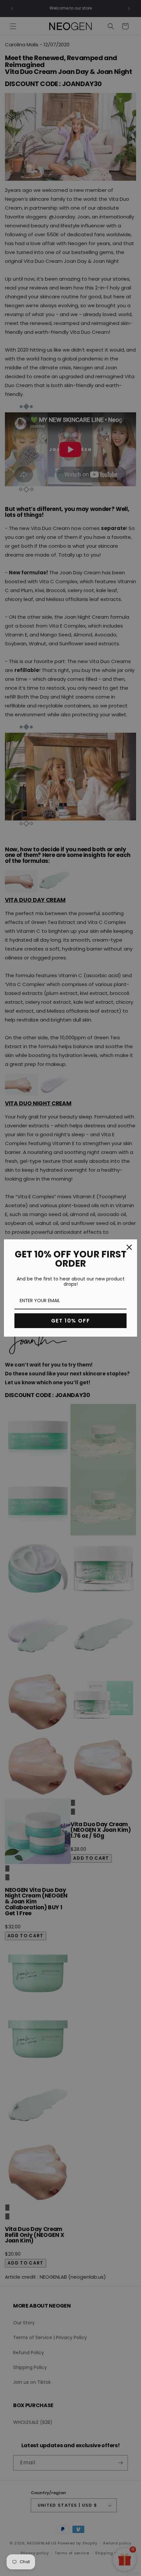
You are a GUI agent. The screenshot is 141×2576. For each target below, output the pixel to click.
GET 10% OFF (71, 1321)
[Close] (129, 1247)
